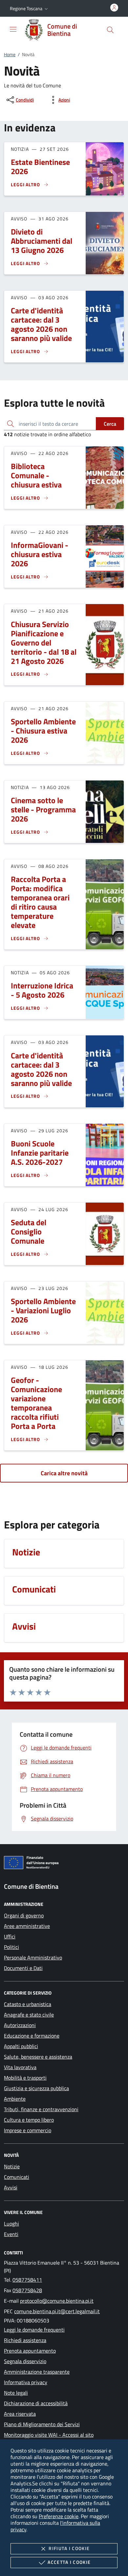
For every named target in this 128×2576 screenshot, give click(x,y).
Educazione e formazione (32, 2036)
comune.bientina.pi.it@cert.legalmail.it (57, 2311)
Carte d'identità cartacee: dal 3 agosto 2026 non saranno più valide (41, 324)
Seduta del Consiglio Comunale (29, 1232)
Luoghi (11, 2224)
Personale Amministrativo (33, 1957)
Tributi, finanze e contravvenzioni (41, 2109)
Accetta (69, 2562)
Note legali (16, 2393)
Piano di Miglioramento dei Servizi (42, 2424)
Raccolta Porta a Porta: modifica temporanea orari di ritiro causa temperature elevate (40, 902)
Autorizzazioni (20, 2025)
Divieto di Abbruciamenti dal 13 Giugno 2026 (42, 241)
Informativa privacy (26, 2382)
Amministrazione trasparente (37, 2372)
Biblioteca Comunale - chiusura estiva (36, 475)
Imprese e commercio (28, 2130)
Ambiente (15, 2099)
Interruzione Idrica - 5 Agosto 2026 (42, 990)
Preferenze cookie (59, 2516)
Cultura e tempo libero (29, 2120)
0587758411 (27, 2280)
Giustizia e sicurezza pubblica (36, 2088)
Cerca (110, 424)
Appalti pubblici (21, 2046)
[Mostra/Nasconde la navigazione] (13, 29)
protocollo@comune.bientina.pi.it (57, 2301)
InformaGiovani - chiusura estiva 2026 (40, 554)
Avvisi (11, 2187)
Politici (11, 1947)
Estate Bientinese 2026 (40, 167)
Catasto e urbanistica (28, 2004)
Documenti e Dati (23, 1968)
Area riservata (20, 2414)
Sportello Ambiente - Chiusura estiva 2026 (43, 731)
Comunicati (17, 2177)
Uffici (10, 1936)
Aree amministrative (27, 1926)
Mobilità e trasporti (25, 2078)
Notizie (12, 2166)
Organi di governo (24, 1915)
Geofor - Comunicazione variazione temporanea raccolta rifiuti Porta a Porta (36, 1403)
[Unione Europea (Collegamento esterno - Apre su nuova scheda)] (64, 1864)
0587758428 (27, 2290)
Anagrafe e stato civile (29, 2015)
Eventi (11, 2234)
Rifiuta (69, 2548)
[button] (30, 9)
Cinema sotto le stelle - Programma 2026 (43, 809)
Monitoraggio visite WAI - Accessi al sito (49, 2435)
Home (10, 54)
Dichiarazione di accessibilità (36, 2403)
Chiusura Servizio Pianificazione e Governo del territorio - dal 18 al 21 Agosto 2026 (44, 643)
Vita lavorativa (20, 2067)
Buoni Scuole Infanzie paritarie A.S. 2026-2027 (40, 1153)
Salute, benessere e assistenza (38, 2057)
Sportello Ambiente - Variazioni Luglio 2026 (43, 1310)
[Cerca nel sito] (110, 30)
